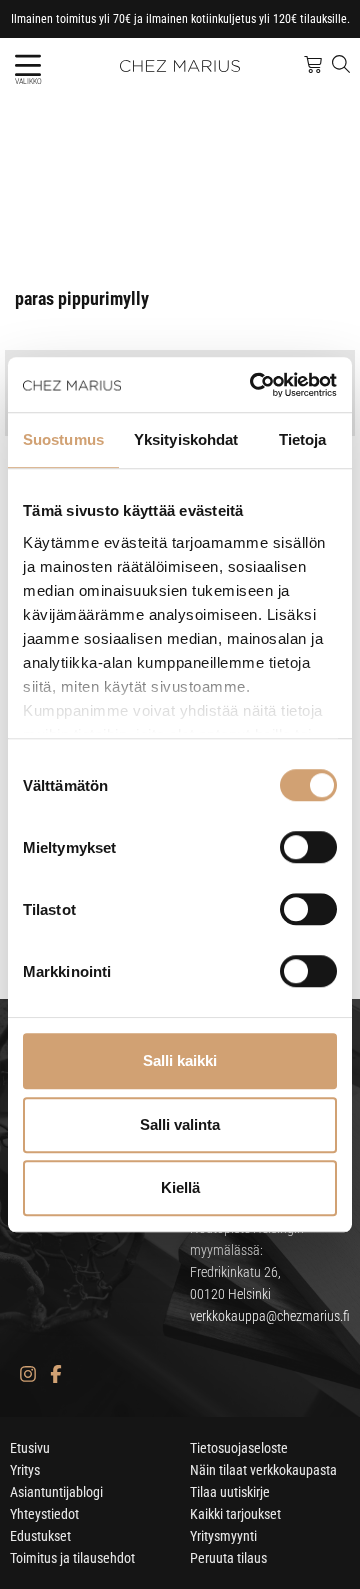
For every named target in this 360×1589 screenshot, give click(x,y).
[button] (27, 65)
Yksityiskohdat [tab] (186, 439)
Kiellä (180, 1187)
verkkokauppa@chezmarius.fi (270, 1316)
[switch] (308, 847)
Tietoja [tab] (303, 439)
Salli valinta (180, 1124)
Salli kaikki (180, 1060)
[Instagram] (27, 1373)
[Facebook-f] (55, 1373)
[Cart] (313, 65)
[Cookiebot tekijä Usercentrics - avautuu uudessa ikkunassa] (254, 385)
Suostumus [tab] (63, 439)
